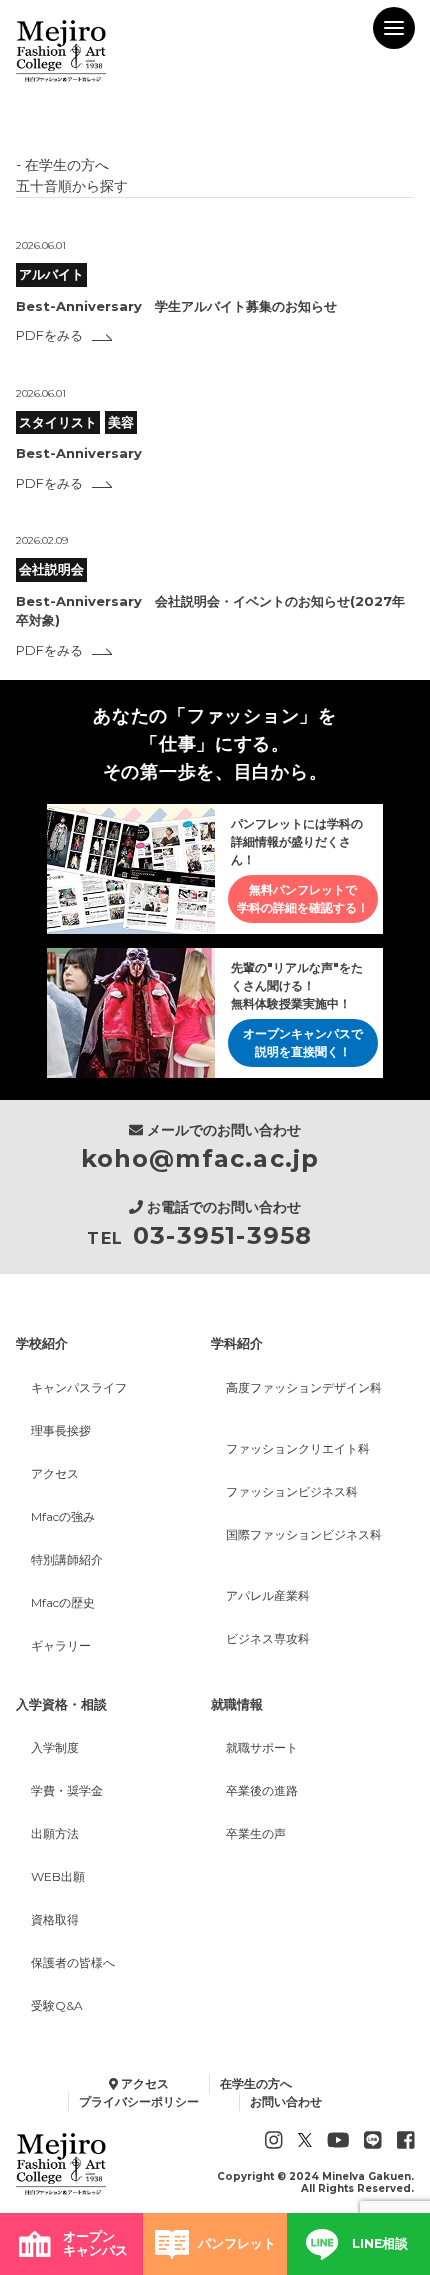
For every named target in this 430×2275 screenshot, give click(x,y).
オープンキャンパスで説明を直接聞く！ (303, 1042)
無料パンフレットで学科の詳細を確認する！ (303, 898)
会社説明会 (51, 569)
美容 (121, 422)
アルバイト (51, 274)
